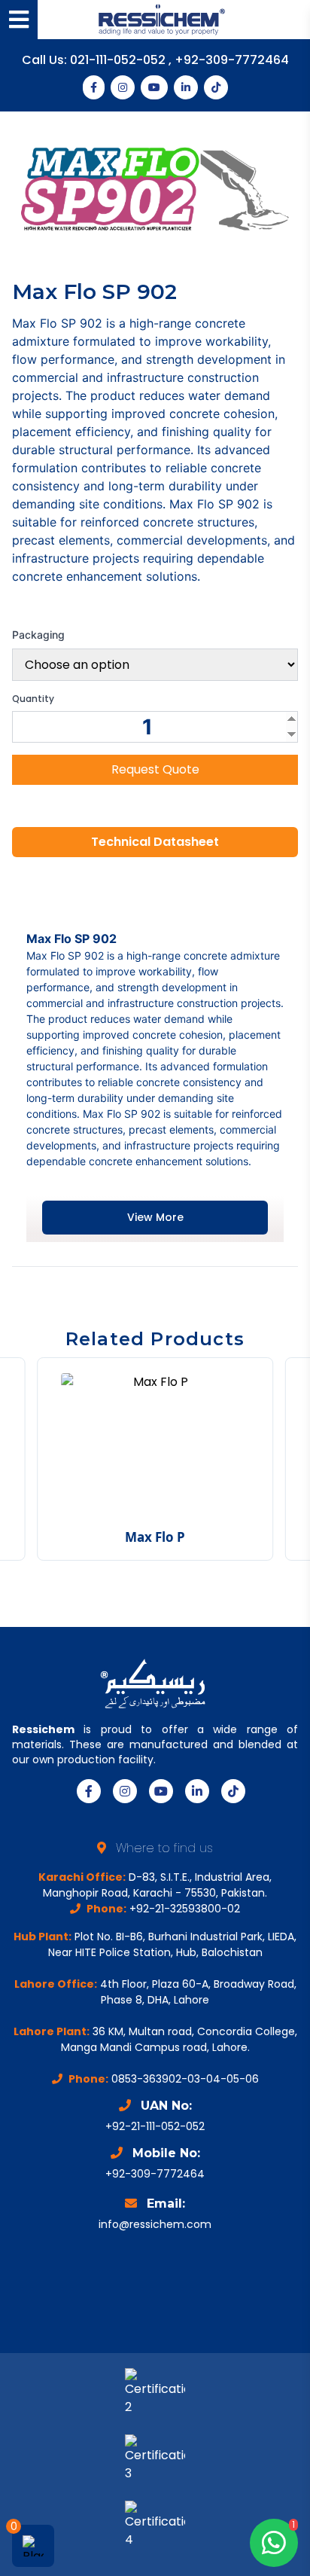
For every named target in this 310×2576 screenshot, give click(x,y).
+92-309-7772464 (232, 60)
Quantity (33, 699)
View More (155, 1217)
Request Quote (155, 769)
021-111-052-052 (119, 60)
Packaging (38, 635)
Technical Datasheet (155, 842)
